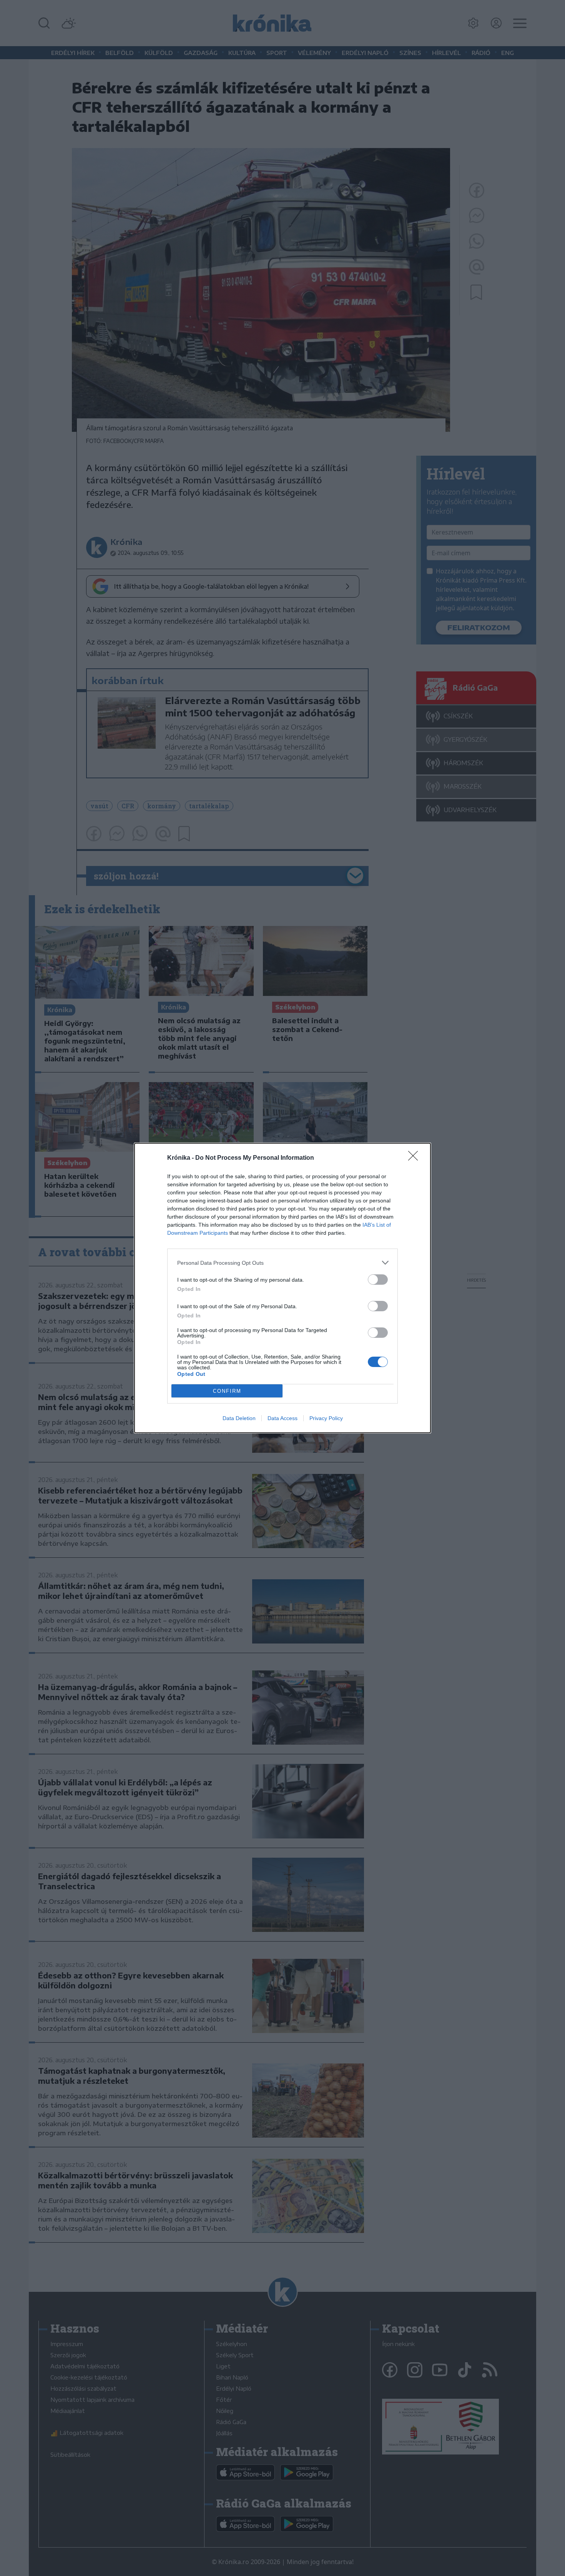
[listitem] (282, 1263)
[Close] (415, 1158)
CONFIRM (227, 1391)
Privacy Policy (326, 1418)
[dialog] (282, 1288)
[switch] (378, 1280)
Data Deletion (239, 1418)
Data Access (282, 1418)
